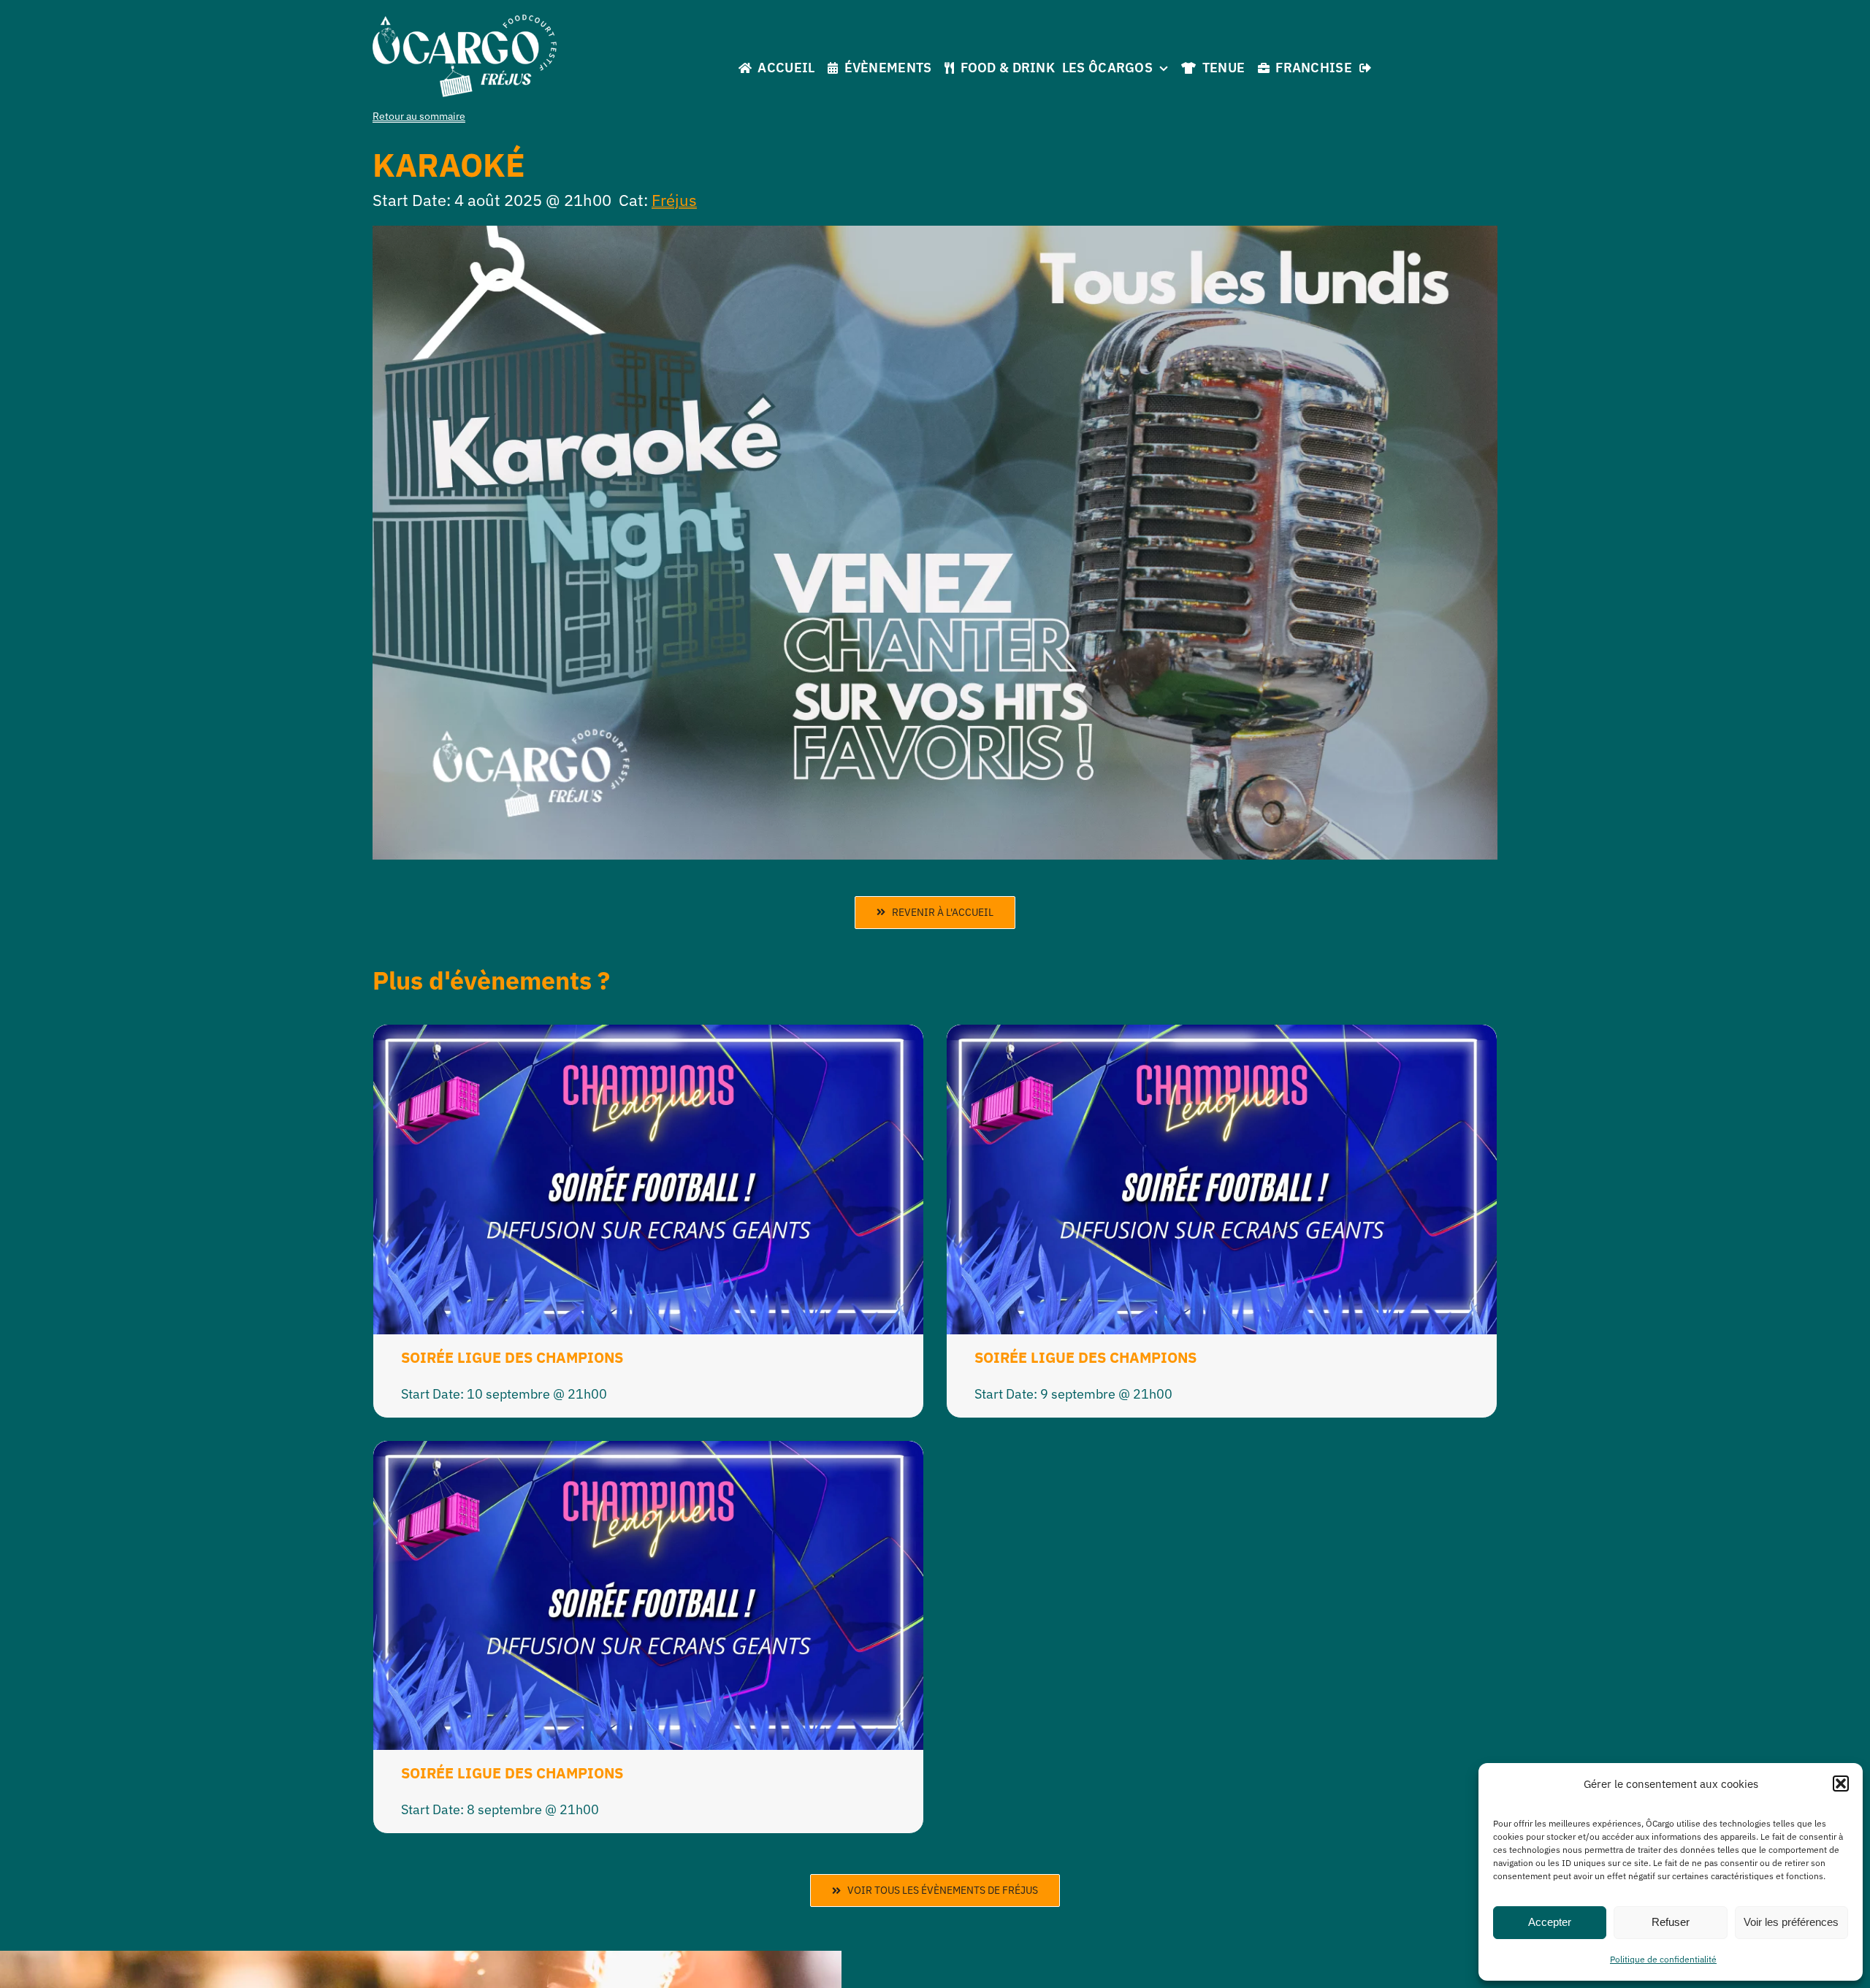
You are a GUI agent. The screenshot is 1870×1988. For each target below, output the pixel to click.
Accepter (1550, 1922)
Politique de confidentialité (1663, 1959)
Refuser (1671, 1922)
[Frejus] (465, 21)
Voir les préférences (1791, 1922)
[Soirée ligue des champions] (648, 1036)
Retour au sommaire (419, 116)
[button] (1841, 1784)
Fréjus (674, 200)
